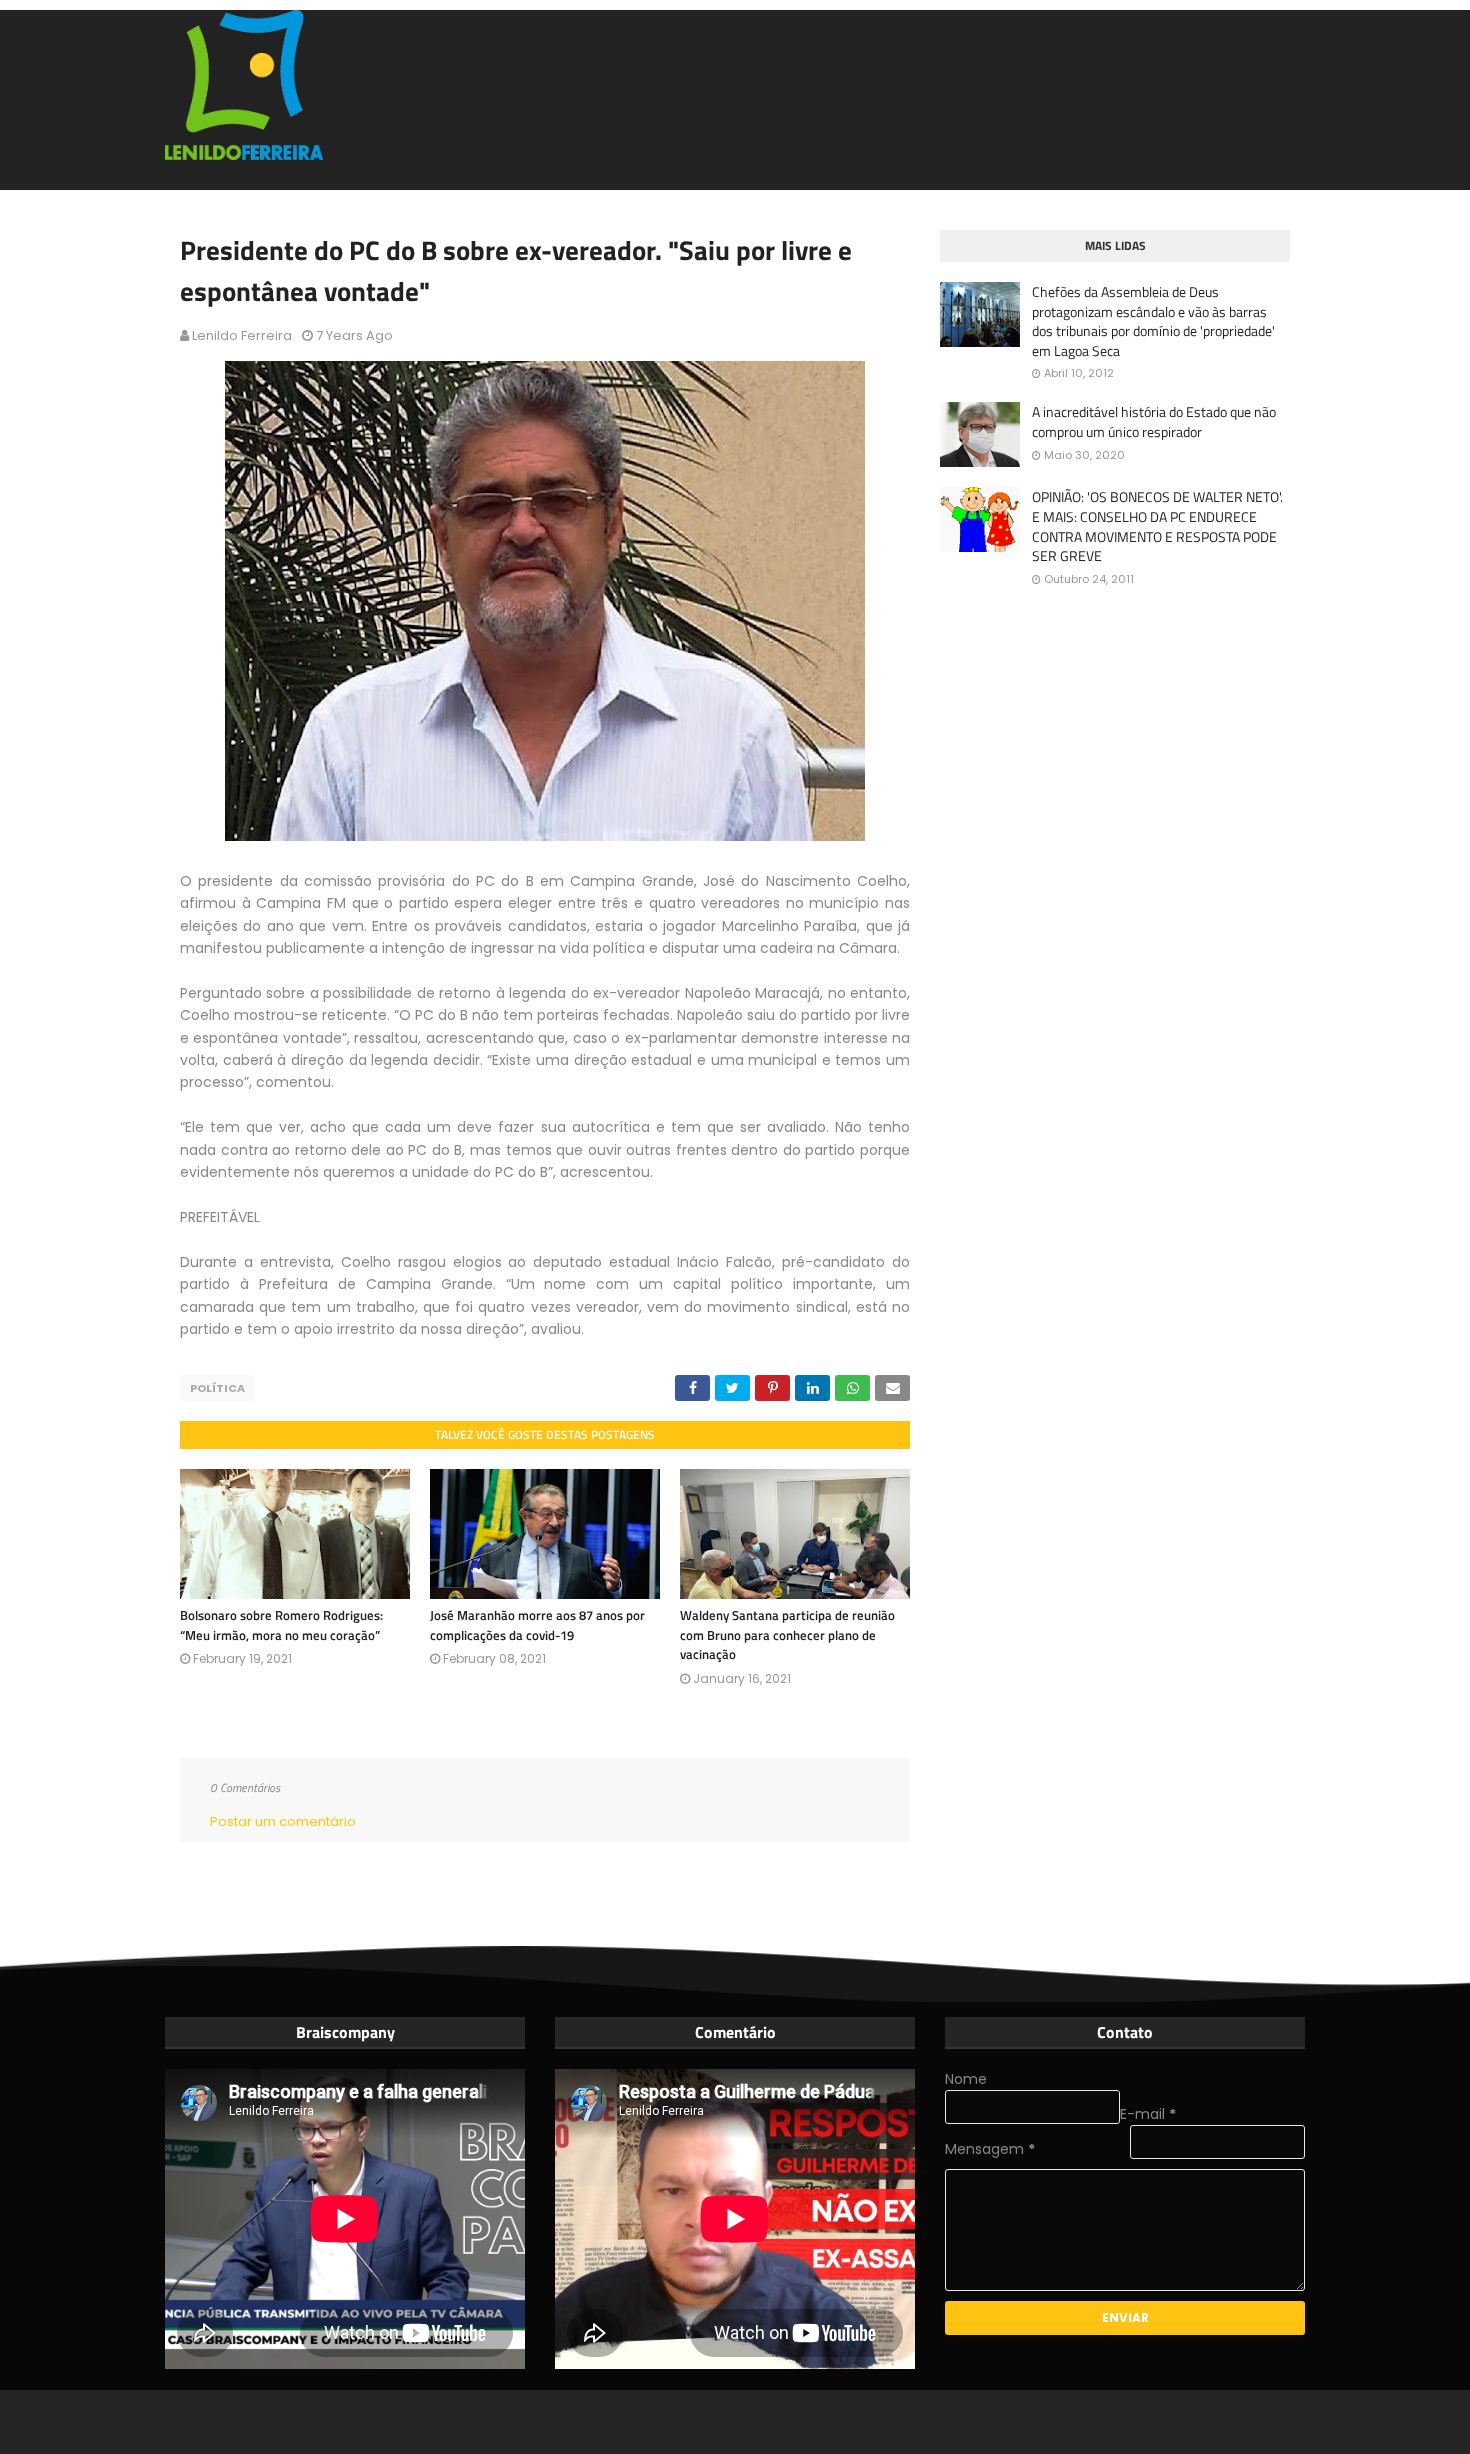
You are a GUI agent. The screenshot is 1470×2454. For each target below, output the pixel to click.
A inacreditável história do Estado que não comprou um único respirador (1154, 421)
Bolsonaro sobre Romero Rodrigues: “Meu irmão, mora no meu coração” (281, 1625)
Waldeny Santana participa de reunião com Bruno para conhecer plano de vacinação (787, 1634)
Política (217, 1388)
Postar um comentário (283, 1821)
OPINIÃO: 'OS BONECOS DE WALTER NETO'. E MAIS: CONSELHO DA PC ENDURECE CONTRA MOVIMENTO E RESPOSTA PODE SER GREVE (1157, 526)
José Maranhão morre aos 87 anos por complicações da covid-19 (537, 1625)
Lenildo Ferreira (242, 335)
